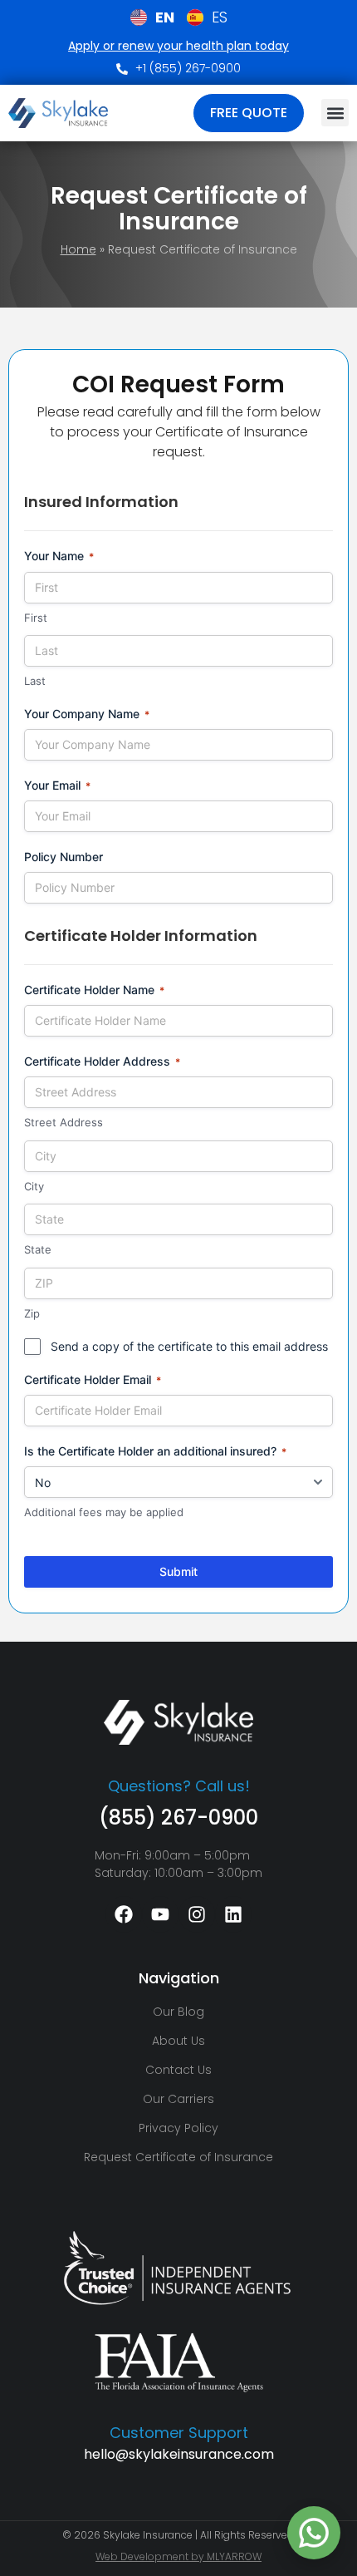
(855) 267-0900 (178, 1817)
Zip (32, 1313)
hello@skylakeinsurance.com (179, 2454)
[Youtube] (160, 1914)
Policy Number (64, 857)
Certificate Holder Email (93, 1379)
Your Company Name (87, 714)
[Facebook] (124, 1914)
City (34, 1186)
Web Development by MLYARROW (178, 2556)
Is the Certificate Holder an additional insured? (155, 1451)
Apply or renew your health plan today (178, 46)
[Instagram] (197, 1914)
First (36, 618)
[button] (335, 113)
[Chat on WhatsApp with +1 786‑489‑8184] (314, 2533)
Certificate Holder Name (94, 990)
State (38, 1249)
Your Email (57, 785)
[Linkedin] (233, 1914)
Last (35, 681)
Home (78, 249)
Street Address (64, 1122)
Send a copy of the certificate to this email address (189, 1346)
